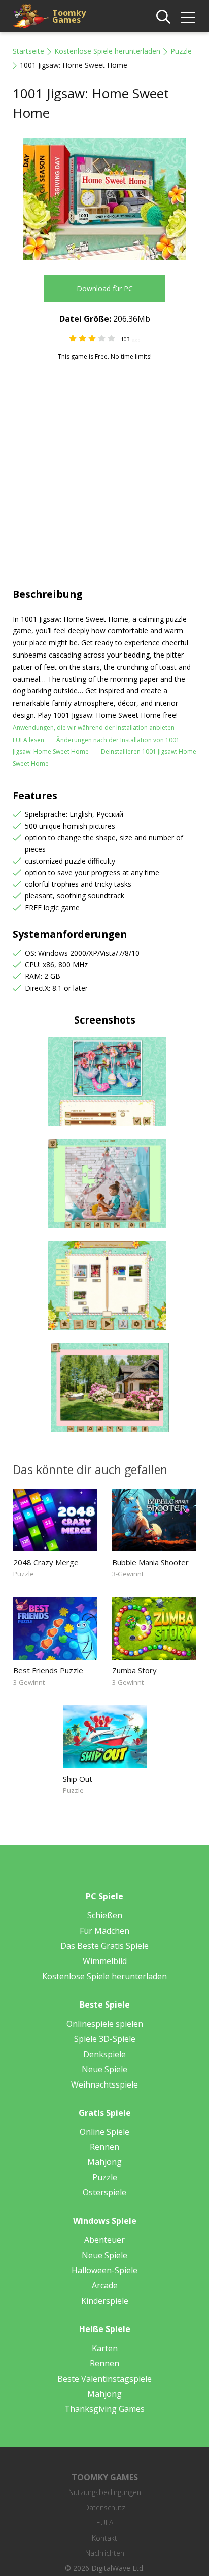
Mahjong (104, 2162)
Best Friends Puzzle (48, 1670)
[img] (188, 17)
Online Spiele (104, 2132)
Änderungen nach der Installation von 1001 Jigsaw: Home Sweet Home (96, 746)
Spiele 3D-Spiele (105, 2039)
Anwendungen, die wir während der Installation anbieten (94, 728)
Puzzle (181, 51)
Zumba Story (134, 1670)
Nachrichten (105, 2553)
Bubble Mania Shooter (150, 1562)
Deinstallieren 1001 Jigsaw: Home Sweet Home (104, 758)
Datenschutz (105, 2507)
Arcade (105, 2285)
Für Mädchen (104, 1931)
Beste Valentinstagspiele (104, 2379)
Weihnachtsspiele (104, 2084)
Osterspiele (104, 2192)
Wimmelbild (105, 1961)
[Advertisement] (104, 470)
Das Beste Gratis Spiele (104, 1946)
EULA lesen (28, 740)
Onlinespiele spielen (105, 2024)
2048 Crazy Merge (46, 1562)
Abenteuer (104, 2240)
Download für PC (105, 288)
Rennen (104, 2147)
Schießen (105, 1915)
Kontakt (104, 2538)
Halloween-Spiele (104, 2270)
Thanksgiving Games (104, 2409)
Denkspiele (104, 2054)
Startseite (28, 51)
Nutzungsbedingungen (105, 2492)
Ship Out (78, 1779)
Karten (105, 2348)
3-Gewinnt (128, 1574)
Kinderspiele (105, 2301)
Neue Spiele (104, 2069)
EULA (105, 2523)
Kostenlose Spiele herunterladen (107, 51)
